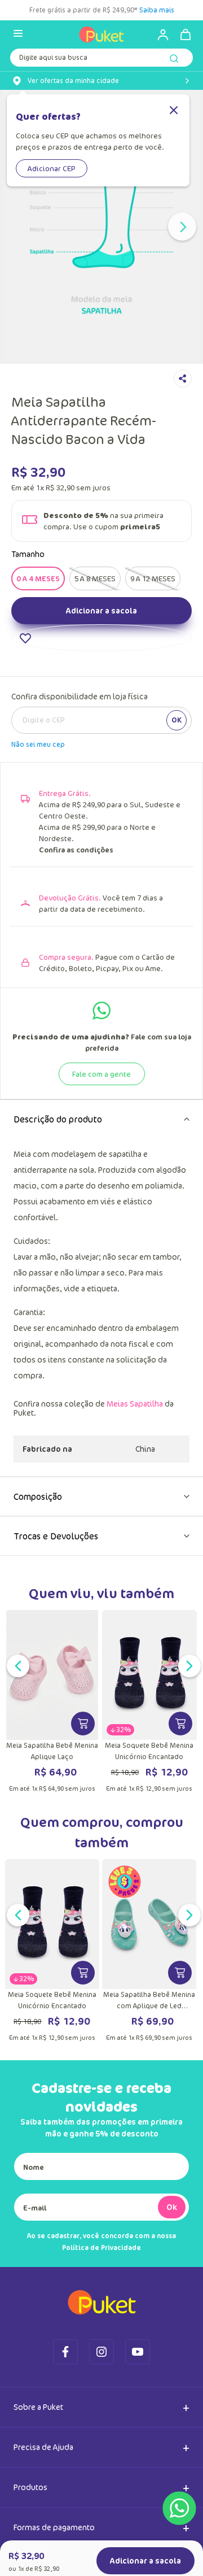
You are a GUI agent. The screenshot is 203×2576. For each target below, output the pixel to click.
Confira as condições (76, 905)
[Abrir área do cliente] (158, 34)
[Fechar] (174, 111)
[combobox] (101, 60)
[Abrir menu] (18, 34)
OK (176, 775)
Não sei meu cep (38, 800)
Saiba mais (158, 10)
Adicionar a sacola (101, 666)
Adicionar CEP (52, 168)
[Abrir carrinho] (186, 34)
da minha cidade (73, 81)
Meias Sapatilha (135, 1459)
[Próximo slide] (182, 227)
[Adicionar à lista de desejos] (101, 693)
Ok (172, 2262)
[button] (38, 634)
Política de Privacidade (101, 2303)
